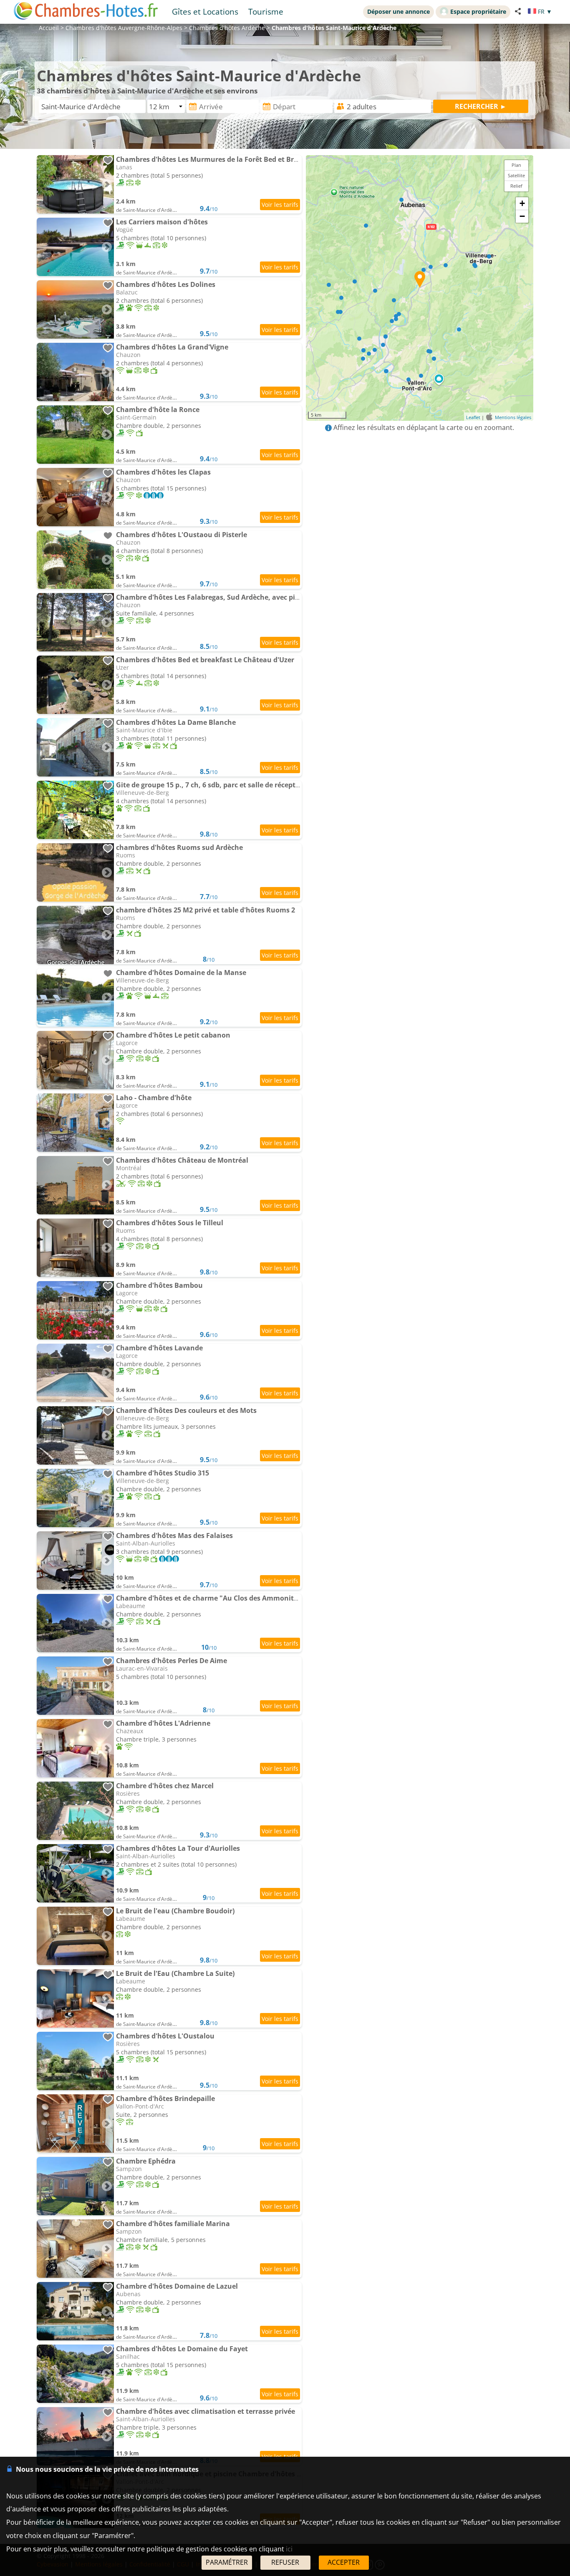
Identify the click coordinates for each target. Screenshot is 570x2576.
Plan (516, 165)
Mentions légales (513, 417)
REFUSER (285, 2562)
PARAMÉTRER (227, 2562)
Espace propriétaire (478, 11)
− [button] (522, 216)
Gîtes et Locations (205, 11)
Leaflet (473, 417)
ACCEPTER (344, 2562)
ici (289, 2549)
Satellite (516, 175)
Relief (516, 186)
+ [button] (522, 203)
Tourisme (266, 11)
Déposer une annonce (398, 11)
